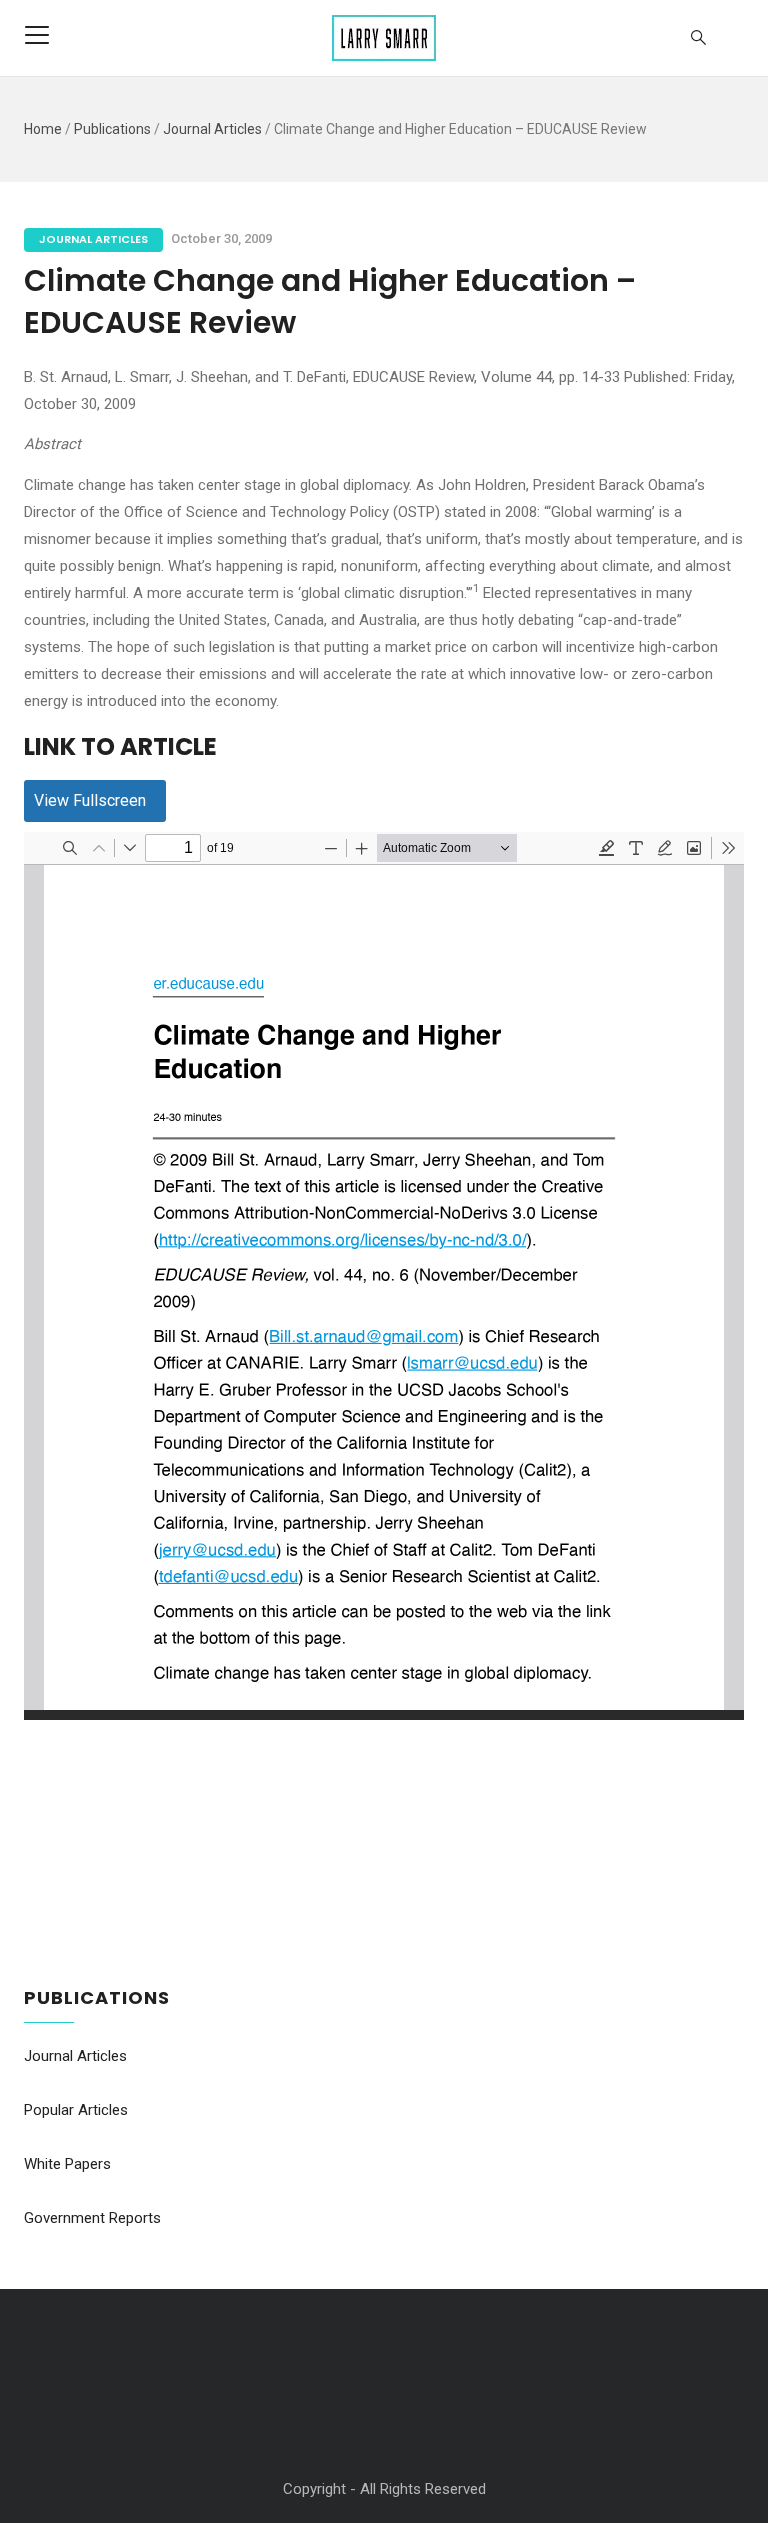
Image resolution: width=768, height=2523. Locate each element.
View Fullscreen (90, 800)
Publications (112, 129)
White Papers (67, 2164)
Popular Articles (76, 2110)
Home (43, 129)
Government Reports (92, 2218)
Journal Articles (212, 129)
